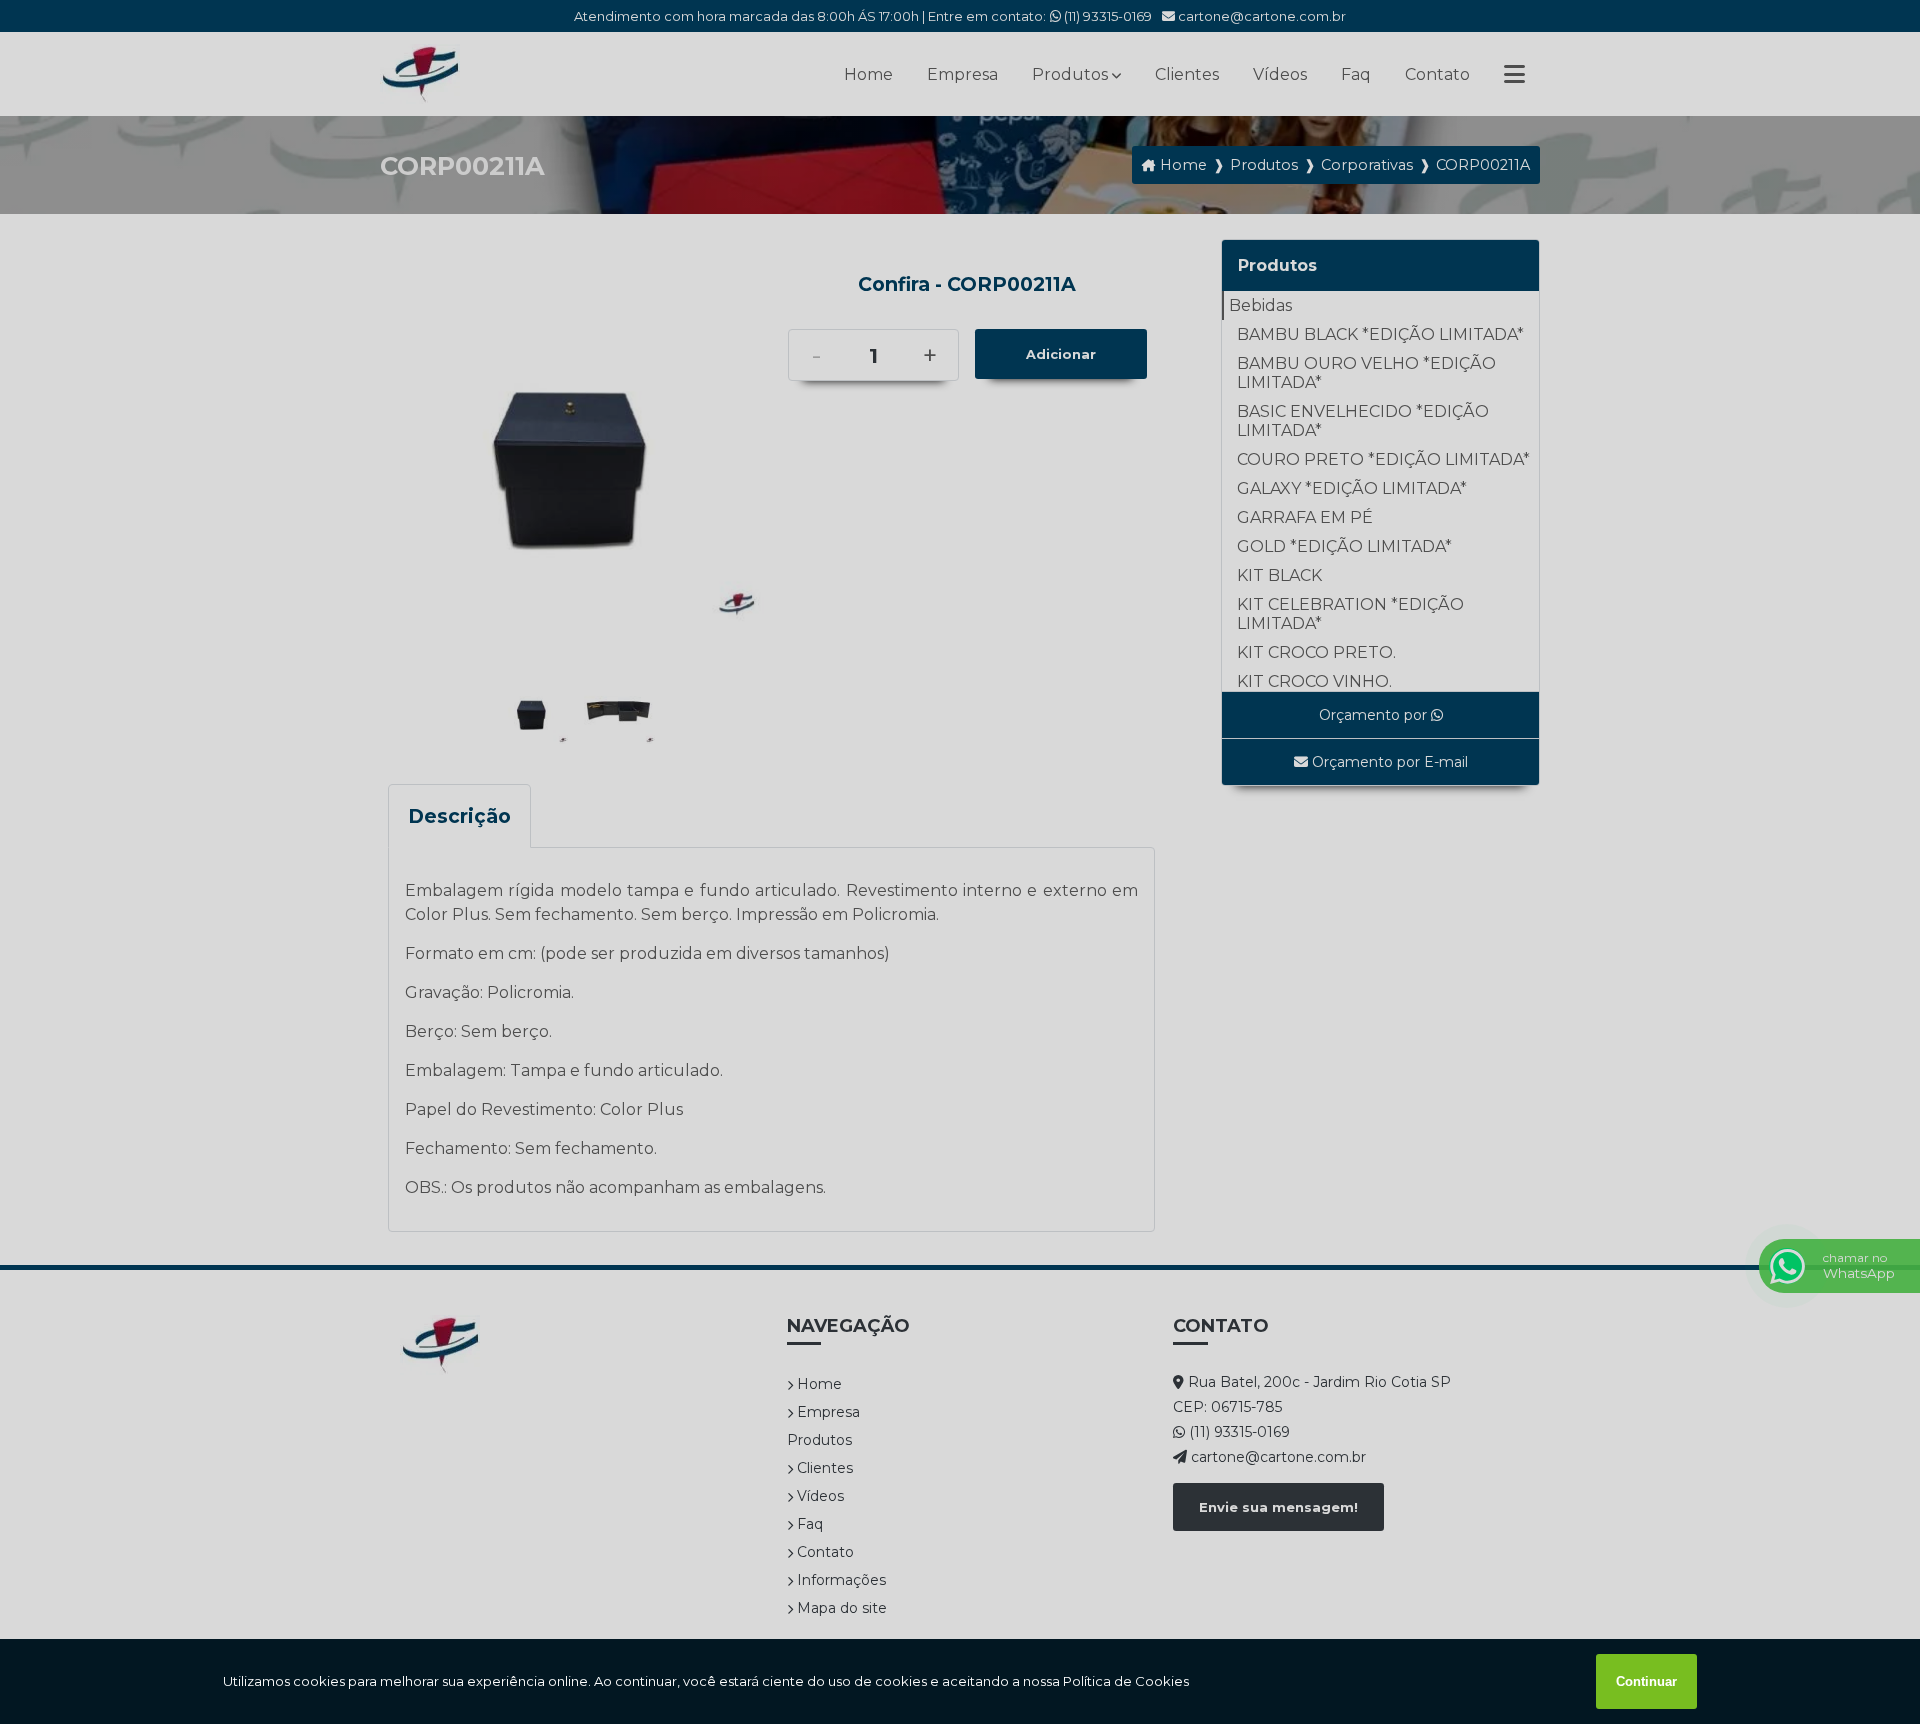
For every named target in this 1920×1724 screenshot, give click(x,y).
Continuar (1646, 1681)
